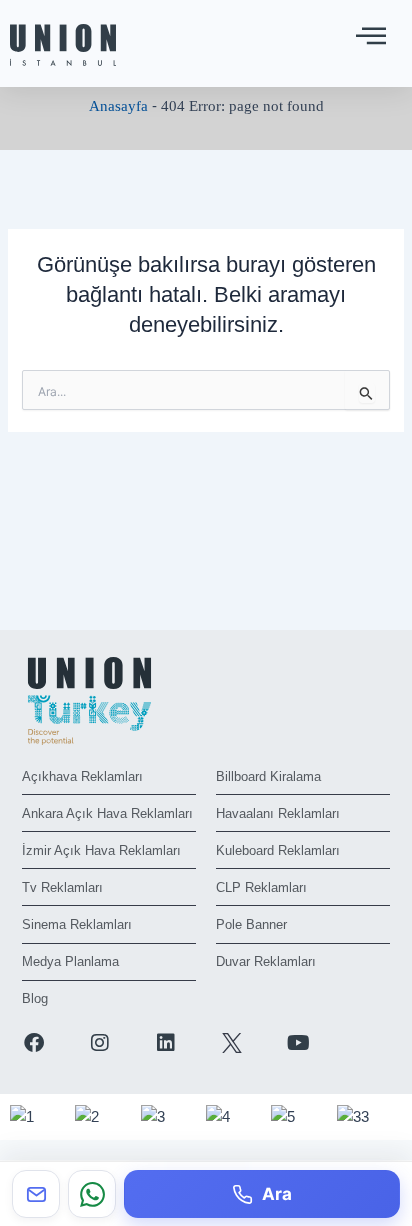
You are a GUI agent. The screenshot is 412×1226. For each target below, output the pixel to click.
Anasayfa (118, 106)
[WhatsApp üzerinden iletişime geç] (92, 1194)
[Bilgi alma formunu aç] (36, 1194)
